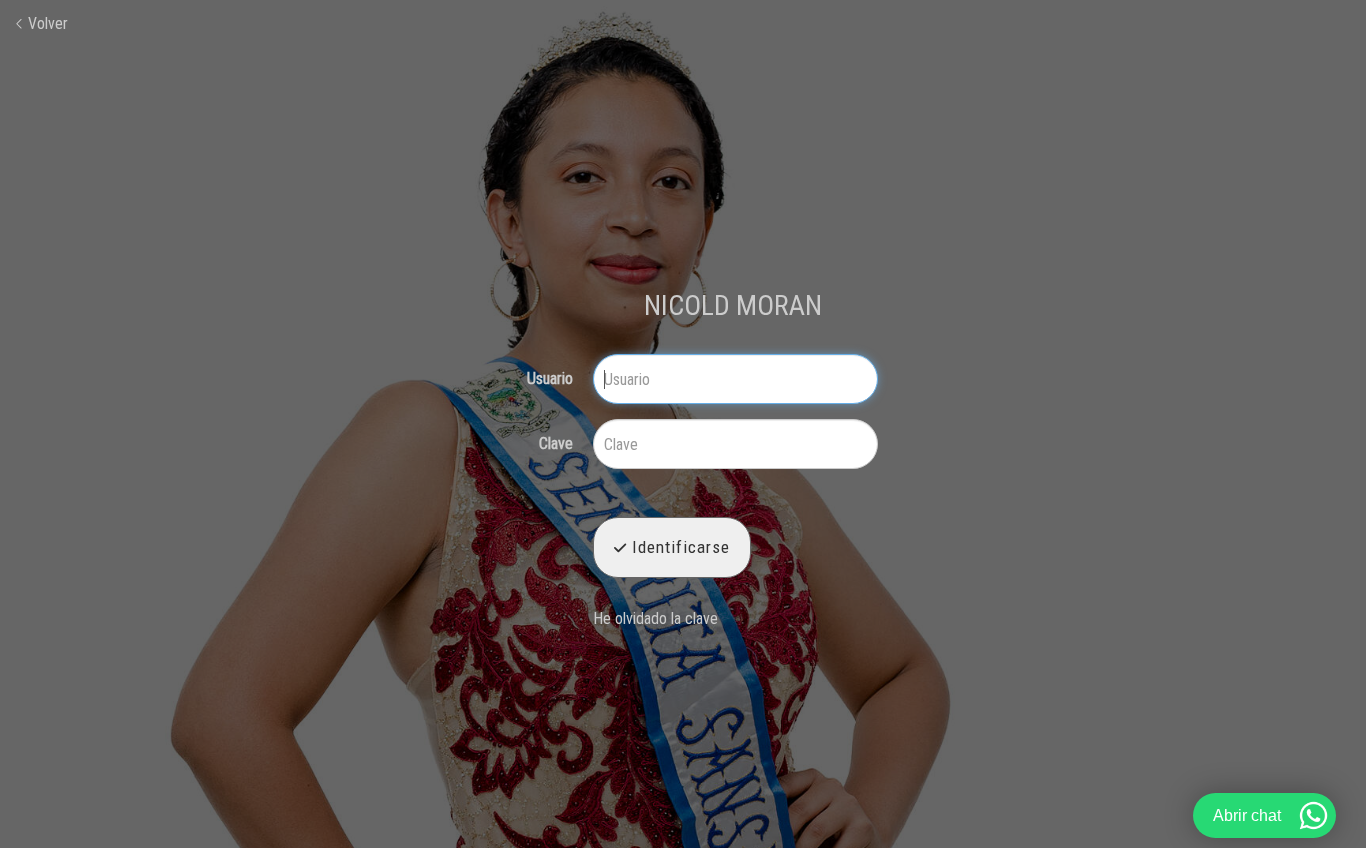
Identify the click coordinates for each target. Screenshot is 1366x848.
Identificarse (678, 547)
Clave (556, 444)
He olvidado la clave (655, 618)
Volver (46, 23)
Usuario (550, 379)
